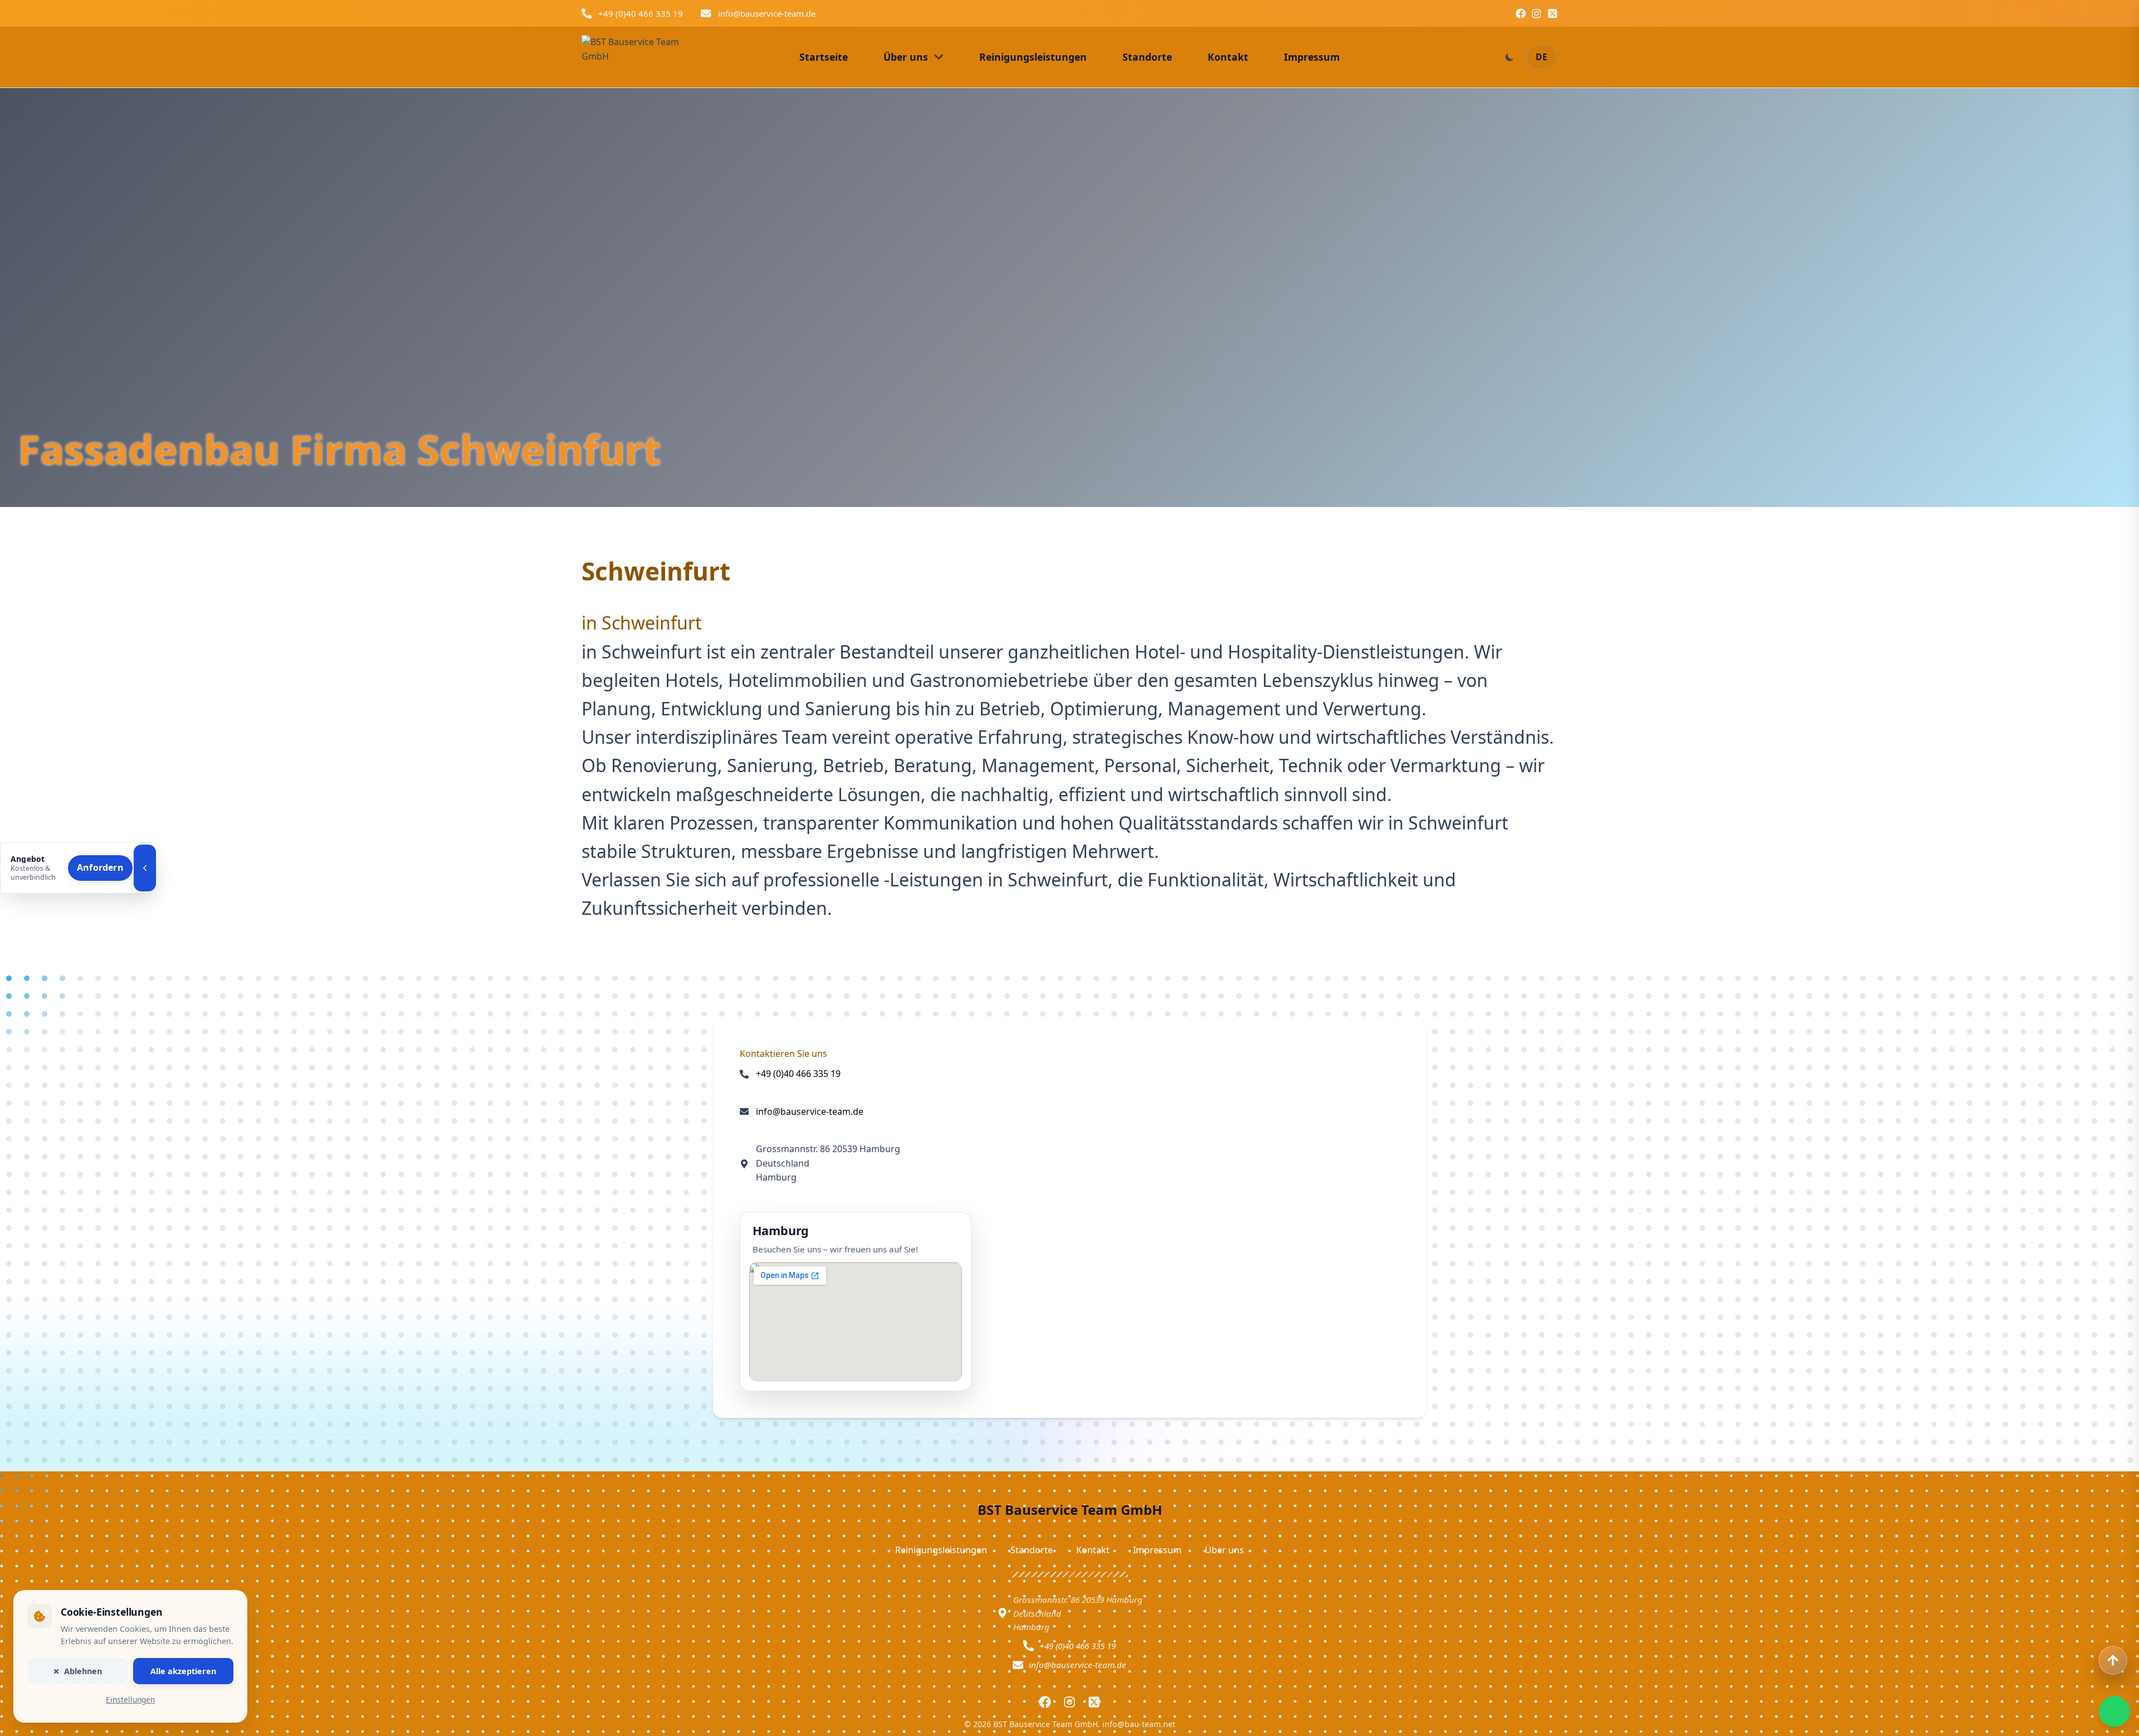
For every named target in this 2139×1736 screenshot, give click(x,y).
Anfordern (100, 867)
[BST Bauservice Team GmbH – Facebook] (1521, 13)
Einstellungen (130, 1700)
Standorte (1032, 1550)
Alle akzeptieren (183, 1671)
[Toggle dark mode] (1510, 57)
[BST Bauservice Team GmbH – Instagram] (1536, 13)
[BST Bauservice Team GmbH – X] (1552, 13)
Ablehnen (83, 1671)
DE (1542, 57)
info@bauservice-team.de (767, 13)
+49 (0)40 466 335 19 (641, 13)
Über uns (1224, 1550)
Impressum (1157, 1550)
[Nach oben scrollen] (2113, 1660)
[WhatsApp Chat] (2114, 1711)
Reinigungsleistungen (941, 1550)
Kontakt (1093, 1550)
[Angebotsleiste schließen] (145, 868)
